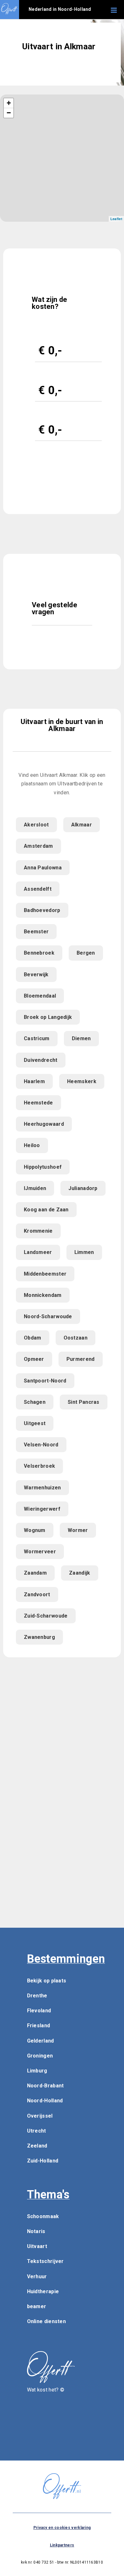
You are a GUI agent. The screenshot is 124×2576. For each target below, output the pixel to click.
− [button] (9, 113)
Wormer (78, 1530)
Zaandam (35, 1573)
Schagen (35, 1402)
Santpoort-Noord (45, 1381)
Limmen (84, 1252)
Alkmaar (82, 825)
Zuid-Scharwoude (46, 1616)
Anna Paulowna (43, 868)
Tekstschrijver (45, 2261)
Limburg (37, 2071)
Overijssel (40, 2116)
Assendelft (38, 889)
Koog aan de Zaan (46, 1210)
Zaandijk (79, 1573)
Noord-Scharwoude (48, 1316)
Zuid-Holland (43, 2161)
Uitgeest (35, 1423)
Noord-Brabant (45, 2086)
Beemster (36, 932)
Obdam (33, 1338)
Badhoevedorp (42, 910)
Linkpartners (62, 2545)
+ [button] (9, 103)
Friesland (39, 2026)
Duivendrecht (41, 1060)
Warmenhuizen (42, 1488)
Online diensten (47, 2321)
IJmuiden (35, 1188)
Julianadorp (83, 1188)
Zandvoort (37, 1594)
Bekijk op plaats (47, 1981)
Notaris (36, 2231)
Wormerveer (40, 1552)
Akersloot (36, 825)
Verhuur (37, 2277)
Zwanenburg (39, 1637)
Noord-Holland (45, 2101)
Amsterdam (38, 846)
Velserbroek (39, 1466)
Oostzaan (76, 1338)
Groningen (40, 2056)
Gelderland (41, 2041)
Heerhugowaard (44, 1124)
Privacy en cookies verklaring (62, 2528)
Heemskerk (82, 1081)
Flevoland (39, 2011)
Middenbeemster (45, 1274)
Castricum (37, 1038)
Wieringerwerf (42, 1509)
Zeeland (37, 2146)
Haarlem (34, 1081)
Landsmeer (38, 1252)
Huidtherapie (43, 2291)
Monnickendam (43, 1295)
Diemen (81, 1038)
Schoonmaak (43, 2216)
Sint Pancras (84, 1402)
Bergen (86, 953)
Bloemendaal (40, 996)
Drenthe (37, 1996)
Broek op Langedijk (48, 1017)
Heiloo (32, 1145)
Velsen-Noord (41, 1445)
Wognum (35, 1530)
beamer (37, 2306)
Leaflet (116, 219)
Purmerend (81, 1359)
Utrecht (37, 2131)
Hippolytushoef (43, 1167)
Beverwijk (36, 975)
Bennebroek (39, 953)
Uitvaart (37, 2246)
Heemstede (38, 1103)
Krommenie (38, 1231)
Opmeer (34, 1359)
